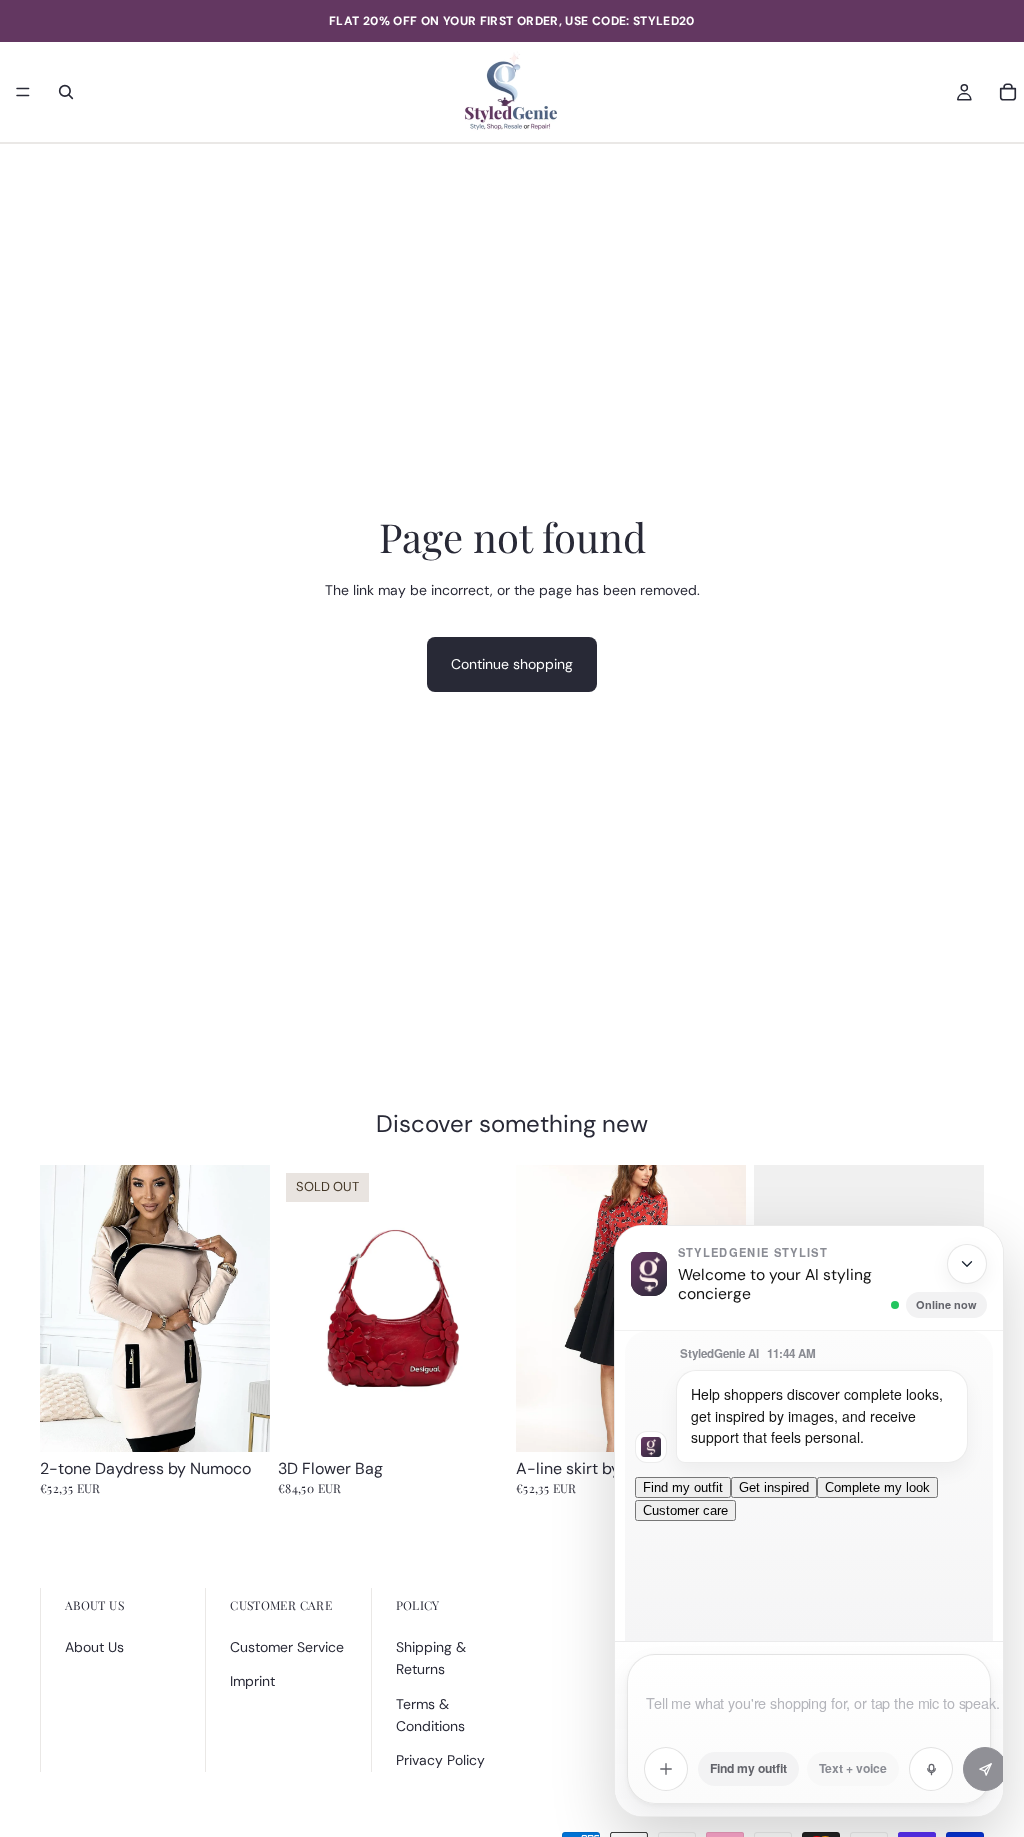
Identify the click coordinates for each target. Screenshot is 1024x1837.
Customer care (685, 1510)
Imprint (252, 1681)
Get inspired (774, 1487)
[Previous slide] (62, 1309)
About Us (94, 1647)
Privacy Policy (440, 1760)
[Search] (66, 92)
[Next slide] (248, 1309)
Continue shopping (512, 664)
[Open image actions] (666, 1769)
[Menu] (23, 92)
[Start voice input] (931, 1769)
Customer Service (287, 1647)
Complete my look (877, 1487)
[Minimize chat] (967, 1264)
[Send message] (985, 1769)
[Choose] (239, 1422)
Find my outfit (683, 1487)
